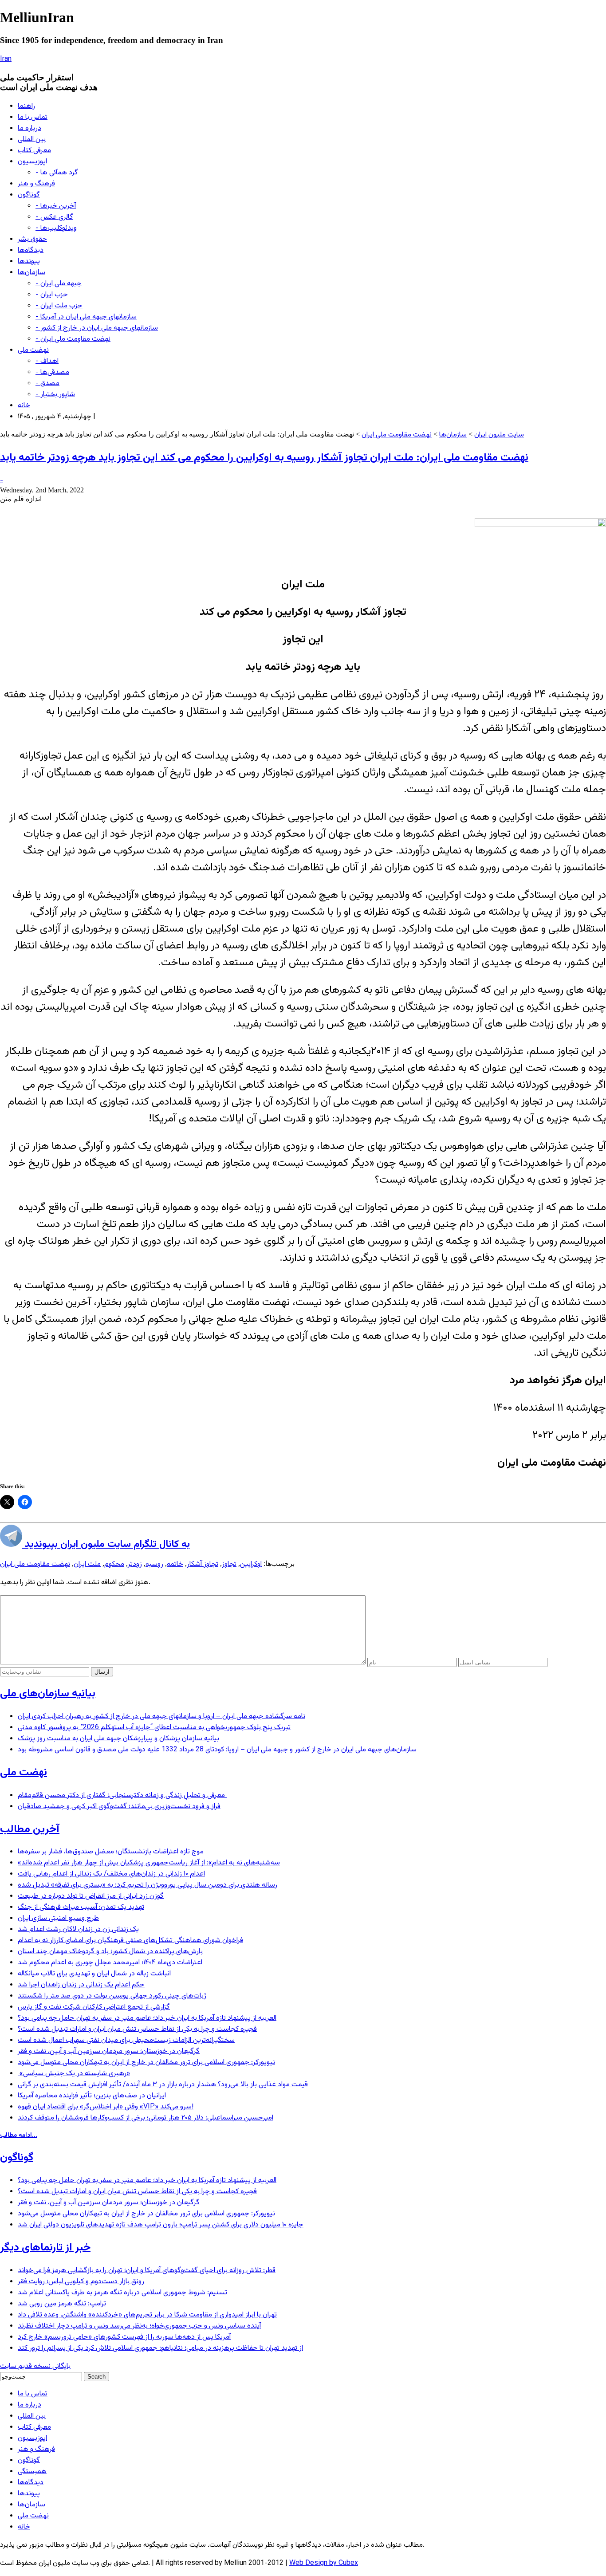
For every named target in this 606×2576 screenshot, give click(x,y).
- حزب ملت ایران (59, 306)
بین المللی (32, 140)
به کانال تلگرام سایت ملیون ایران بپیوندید (106, 1544)
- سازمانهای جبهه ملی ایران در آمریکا (86, 317)
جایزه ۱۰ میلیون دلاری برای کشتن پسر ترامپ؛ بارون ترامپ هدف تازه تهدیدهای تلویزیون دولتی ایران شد (161, 2225)
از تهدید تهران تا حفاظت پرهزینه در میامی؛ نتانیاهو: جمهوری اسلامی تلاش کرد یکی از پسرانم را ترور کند (160, 2348)
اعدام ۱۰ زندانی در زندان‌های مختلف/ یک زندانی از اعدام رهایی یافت (111, 1874)
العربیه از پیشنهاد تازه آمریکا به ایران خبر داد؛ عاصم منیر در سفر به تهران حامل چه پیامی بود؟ (147, 2018)
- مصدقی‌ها (52, 372)
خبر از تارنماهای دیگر (45, 2248)
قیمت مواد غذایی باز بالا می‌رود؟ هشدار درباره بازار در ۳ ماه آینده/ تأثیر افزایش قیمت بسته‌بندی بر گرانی (163, 2085)
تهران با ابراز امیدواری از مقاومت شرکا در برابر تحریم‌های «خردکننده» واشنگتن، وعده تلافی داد (147, 2315)
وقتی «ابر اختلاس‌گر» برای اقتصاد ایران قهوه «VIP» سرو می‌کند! (106, 2107)
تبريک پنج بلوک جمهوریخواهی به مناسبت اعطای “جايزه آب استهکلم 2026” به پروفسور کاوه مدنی (154, 1728)
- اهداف (47, 361)
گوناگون (29, 195)
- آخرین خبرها (56, 206)
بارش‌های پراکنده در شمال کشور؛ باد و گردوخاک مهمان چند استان (110, 1952)
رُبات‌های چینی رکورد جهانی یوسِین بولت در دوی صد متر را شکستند (112, 1996)
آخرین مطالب (30, 1829)
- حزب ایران (52, 295)
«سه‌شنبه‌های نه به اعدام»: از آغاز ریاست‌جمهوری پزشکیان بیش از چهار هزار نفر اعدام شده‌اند (149, 1863)
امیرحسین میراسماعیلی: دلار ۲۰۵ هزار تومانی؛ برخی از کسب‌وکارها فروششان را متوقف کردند (146, 2118)
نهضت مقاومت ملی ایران (397, 435)
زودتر (135, 1564)
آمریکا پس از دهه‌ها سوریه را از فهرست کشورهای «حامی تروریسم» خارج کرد (124, 2337)
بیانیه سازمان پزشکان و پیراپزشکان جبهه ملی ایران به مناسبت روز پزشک (118, 1739)
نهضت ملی (33, 350)
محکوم (114, 1564)
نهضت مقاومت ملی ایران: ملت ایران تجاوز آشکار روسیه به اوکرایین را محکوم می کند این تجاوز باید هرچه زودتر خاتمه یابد (264, 458)
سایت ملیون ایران (499, 435)
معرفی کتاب (34, 151)
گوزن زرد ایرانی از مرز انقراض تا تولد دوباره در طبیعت (91, 1896)
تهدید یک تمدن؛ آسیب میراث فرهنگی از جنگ (81, 1907)
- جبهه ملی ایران (59, 284)
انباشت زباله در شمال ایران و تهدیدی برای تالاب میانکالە (94, 1974)
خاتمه (175, 1564)
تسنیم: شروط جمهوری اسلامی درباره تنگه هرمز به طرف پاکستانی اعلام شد (122, 2293)
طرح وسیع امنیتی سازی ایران (58, 1918)
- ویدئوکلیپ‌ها (56, 228)
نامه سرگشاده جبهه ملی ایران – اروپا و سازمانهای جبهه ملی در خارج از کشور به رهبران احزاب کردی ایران (161, 1717)
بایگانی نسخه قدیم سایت (35, 2366)
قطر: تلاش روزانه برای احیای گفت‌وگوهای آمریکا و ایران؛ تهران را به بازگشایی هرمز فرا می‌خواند (147, 2271)
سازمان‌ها (31, 273)
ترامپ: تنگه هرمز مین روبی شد (62, 2304)
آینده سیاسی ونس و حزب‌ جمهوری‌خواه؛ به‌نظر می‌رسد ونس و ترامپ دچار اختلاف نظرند (139, 2326)
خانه (24, 406)
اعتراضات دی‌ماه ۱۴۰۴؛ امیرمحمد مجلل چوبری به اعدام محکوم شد (110, 1963)
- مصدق (47, 383)
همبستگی (32, 2472)
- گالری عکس (54, 217)
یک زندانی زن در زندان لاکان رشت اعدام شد (78, 1929)
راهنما (26, 106)
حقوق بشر (32, 239)
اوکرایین (251, 1564)
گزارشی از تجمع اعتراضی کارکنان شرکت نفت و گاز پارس (94, 2007)
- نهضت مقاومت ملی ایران (73, 339)
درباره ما (30, 128)
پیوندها (29, 262)
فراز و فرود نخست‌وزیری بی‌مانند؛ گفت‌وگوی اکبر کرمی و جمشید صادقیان (119, 1807)
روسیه (154, 1564)
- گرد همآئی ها (57, 173)
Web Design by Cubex (324, 2563)
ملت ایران (87, 1564)
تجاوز (229, 1564)
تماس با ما (33, 117)
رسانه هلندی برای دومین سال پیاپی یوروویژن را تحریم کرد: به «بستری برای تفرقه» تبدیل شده (148, 1885)
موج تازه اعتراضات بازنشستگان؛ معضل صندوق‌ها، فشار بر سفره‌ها (111, 1852)
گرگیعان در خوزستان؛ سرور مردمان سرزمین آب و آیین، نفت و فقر (109, 2051)
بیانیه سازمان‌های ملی (48, 1694)
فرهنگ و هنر (36, 184)
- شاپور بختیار (55, 395)
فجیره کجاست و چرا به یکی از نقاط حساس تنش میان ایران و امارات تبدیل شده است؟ (137, 2029)
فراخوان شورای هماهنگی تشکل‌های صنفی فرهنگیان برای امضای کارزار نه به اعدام (130, 1941)
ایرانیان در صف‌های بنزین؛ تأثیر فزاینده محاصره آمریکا (92, 2096)
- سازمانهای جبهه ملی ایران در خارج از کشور (97, 328)
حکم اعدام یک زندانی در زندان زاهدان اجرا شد (81, 1985)
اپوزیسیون (32, 162)
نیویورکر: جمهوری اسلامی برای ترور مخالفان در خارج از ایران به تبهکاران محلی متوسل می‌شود (146, 2063)
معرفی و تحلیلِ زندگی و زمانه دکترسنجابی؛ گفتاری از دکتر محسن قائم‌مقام (122, 1795)
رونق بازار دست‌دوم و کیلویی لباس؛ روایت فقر (81, 2282)
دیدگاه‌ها (31, 250)
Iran (6, 59)
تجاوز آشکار (203, 1564)
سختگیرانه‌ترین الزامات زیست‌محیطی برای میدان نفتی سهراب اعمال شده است (126, 2040)
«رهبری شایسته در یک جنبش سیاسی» (74, 2074)
